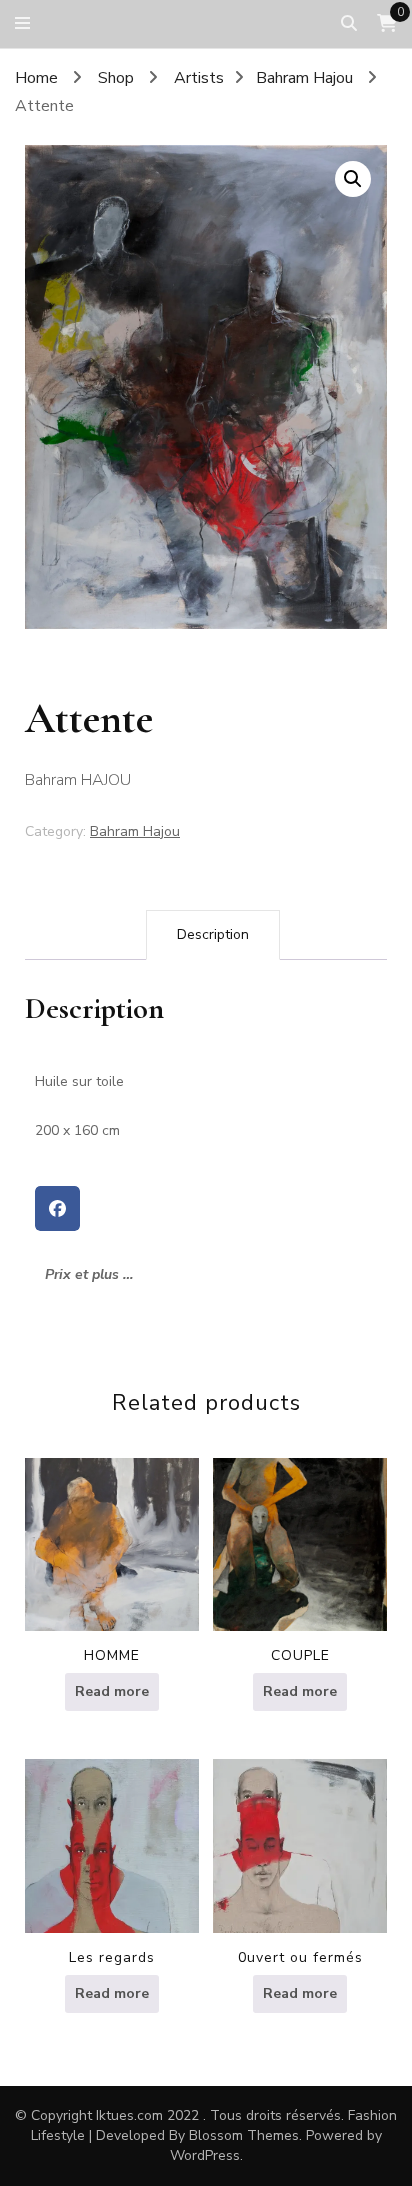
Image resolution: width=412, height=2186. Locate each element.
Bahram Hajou (135, 831)
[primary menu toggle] (27, 23)
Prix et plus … (89, 1274)
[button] (353, 179)
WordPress (205, 2155)
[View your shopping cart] (387, 23)
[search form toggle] (349, 23)
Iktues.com (129, 2115)
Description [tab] (213, 934)
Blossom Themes (244, 2135)
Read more (112, 1691)
